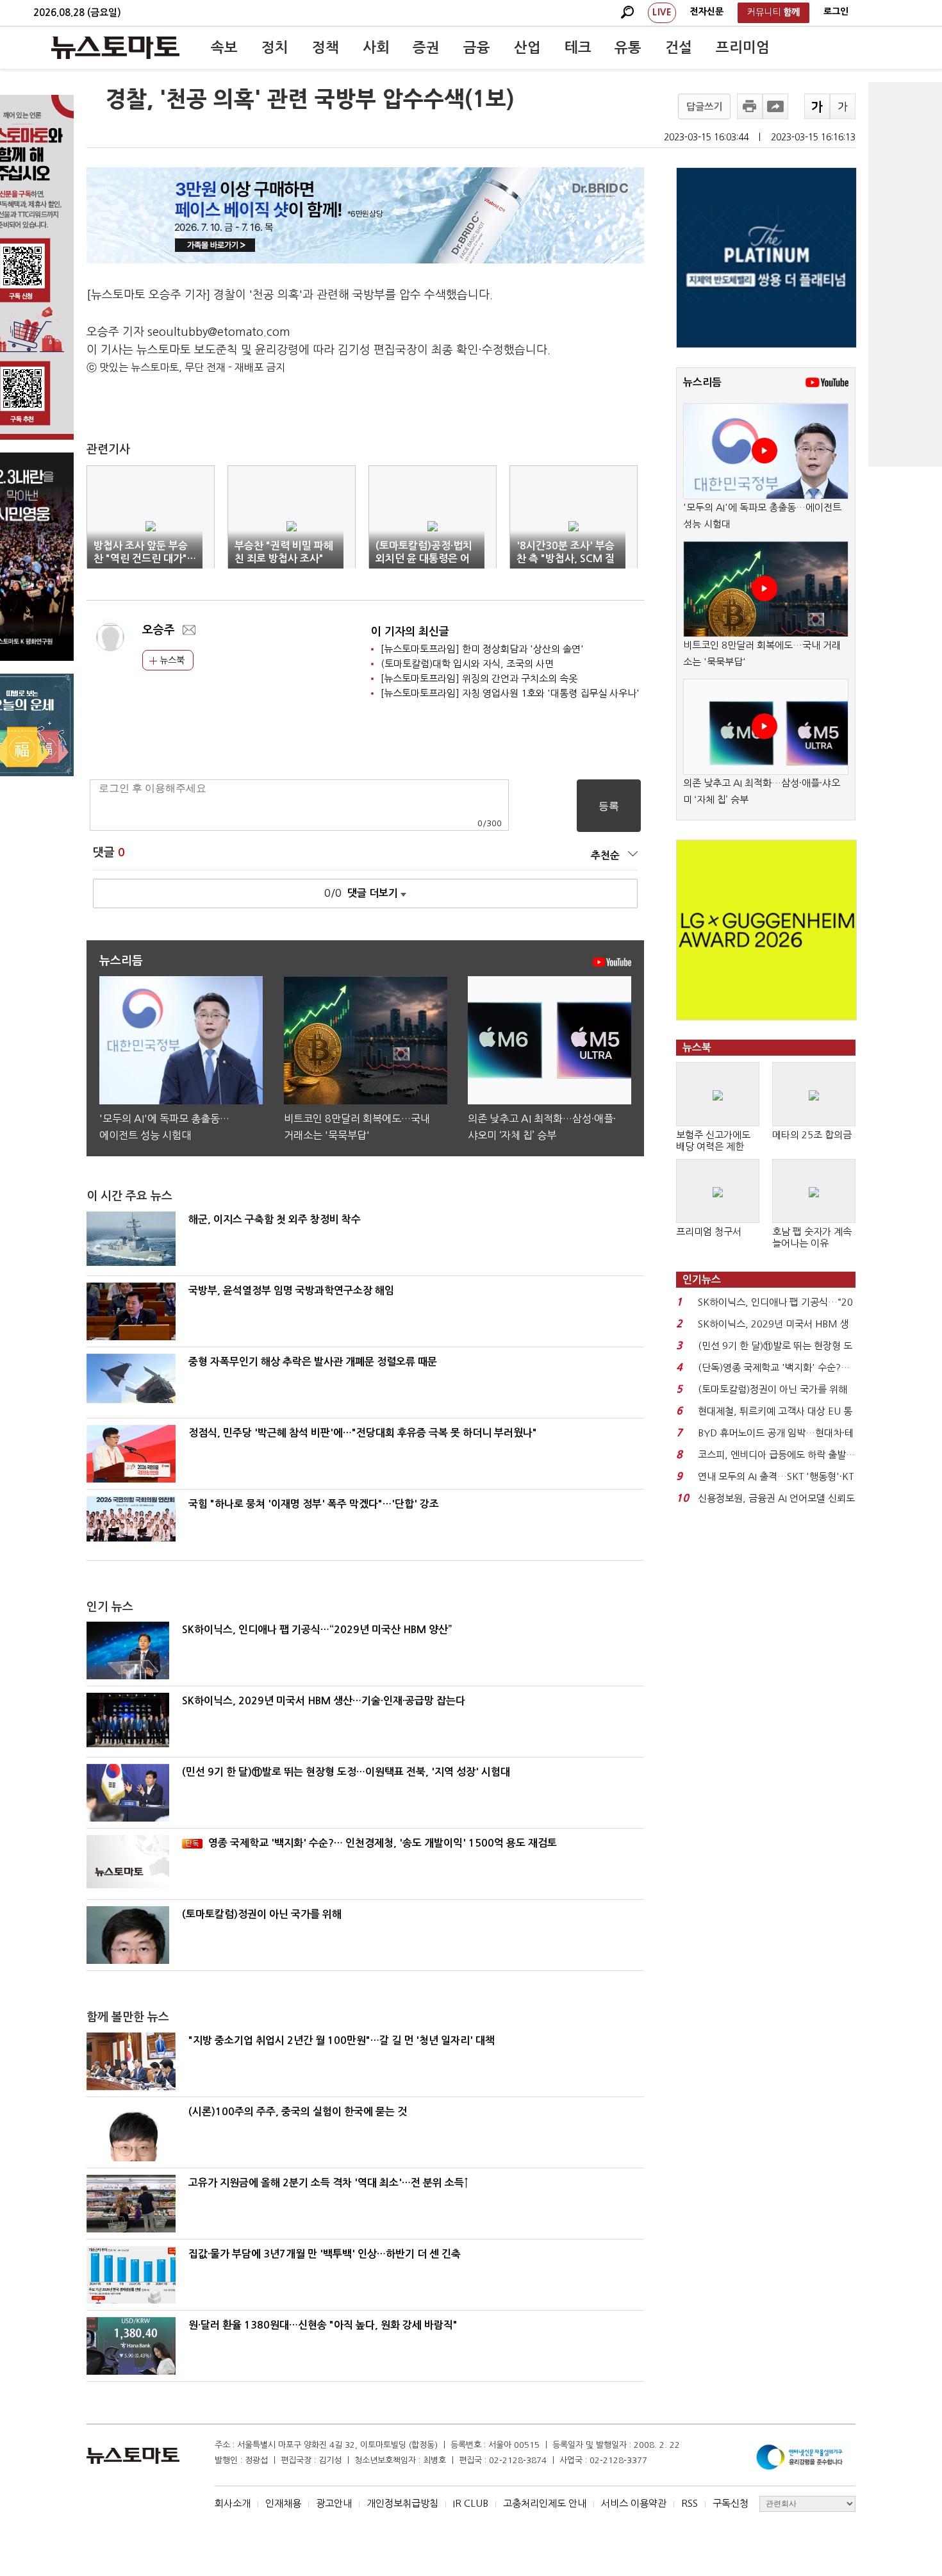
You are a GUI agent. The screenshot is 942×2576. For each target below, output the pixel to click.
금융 (477, 47)
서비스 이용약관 (634, 2503)
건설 (679, 47)
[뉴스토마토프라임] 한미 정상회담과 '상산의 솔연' (482, 649)
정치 (275, 47)
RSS (690, 2503)
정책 (326, 47)
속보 (224, 47)
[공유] (775, 106)
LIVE (662, 12)
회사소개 (233, 2503)
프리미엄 (743, 47)
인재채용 (283, 2503)
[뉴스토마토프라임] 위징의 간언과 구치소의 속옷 (479, 678)
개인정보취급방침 (402, 2503)
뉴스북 (171, 660)
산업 (527, 47)
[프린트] (750, 106)
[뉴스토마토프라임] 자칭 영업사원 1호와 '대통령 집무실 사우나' (510, 693)
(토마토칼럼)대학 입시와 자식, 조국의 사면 (467, 664)
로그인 (836, 12)
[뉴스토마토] (115, 47)
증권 (426, 47)
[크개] (817, 106)
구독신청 (731, 2503)
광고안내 (334, 2503)
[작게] (843, 106)
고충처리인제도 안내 (545, 2503)
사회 (376, 47)
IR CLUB (471, 2503)
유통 (628, 47)
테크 (578, 47)
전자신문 (707, 12)
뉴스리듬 (702, 382)
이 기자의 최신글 (410, 632)
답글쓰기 (704, 107)
